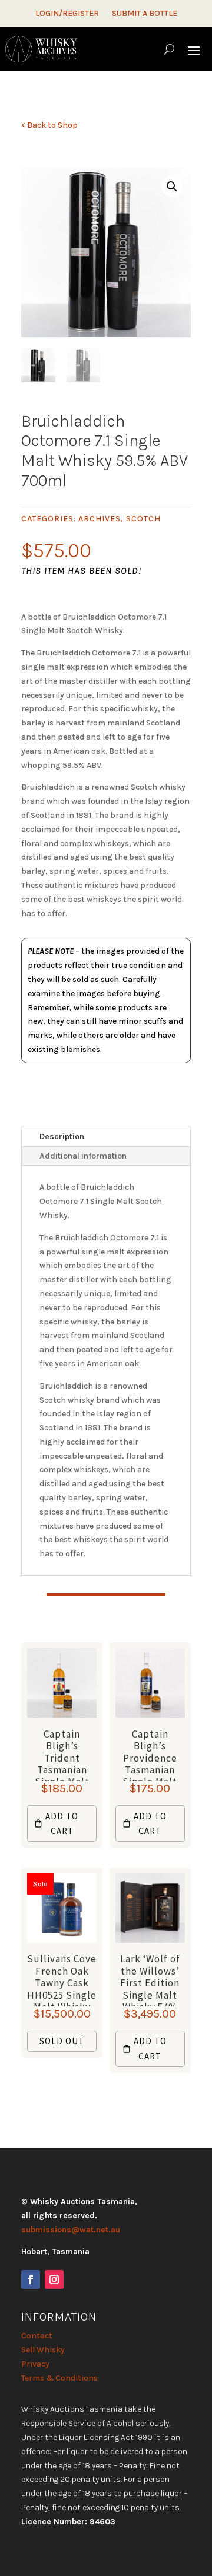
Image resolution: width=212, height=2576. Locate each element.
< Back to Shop (49, 125)
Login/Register (67, 14)
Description (62, 1136)
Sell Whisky (43, 2350)
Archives (100, 519)
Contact (37, 2336)
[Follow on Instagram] (54, 2279)
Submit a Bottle (145, 14)
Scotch (143, 519)
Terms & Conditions (59, 2378)
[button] (172, 187)
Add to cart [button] (62, 1824)
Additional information (83, 1156)
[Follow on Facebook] (31, 2279)
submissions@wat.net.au (71, 2230)
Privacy (35, 2364)
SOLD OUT (62, 2041)
